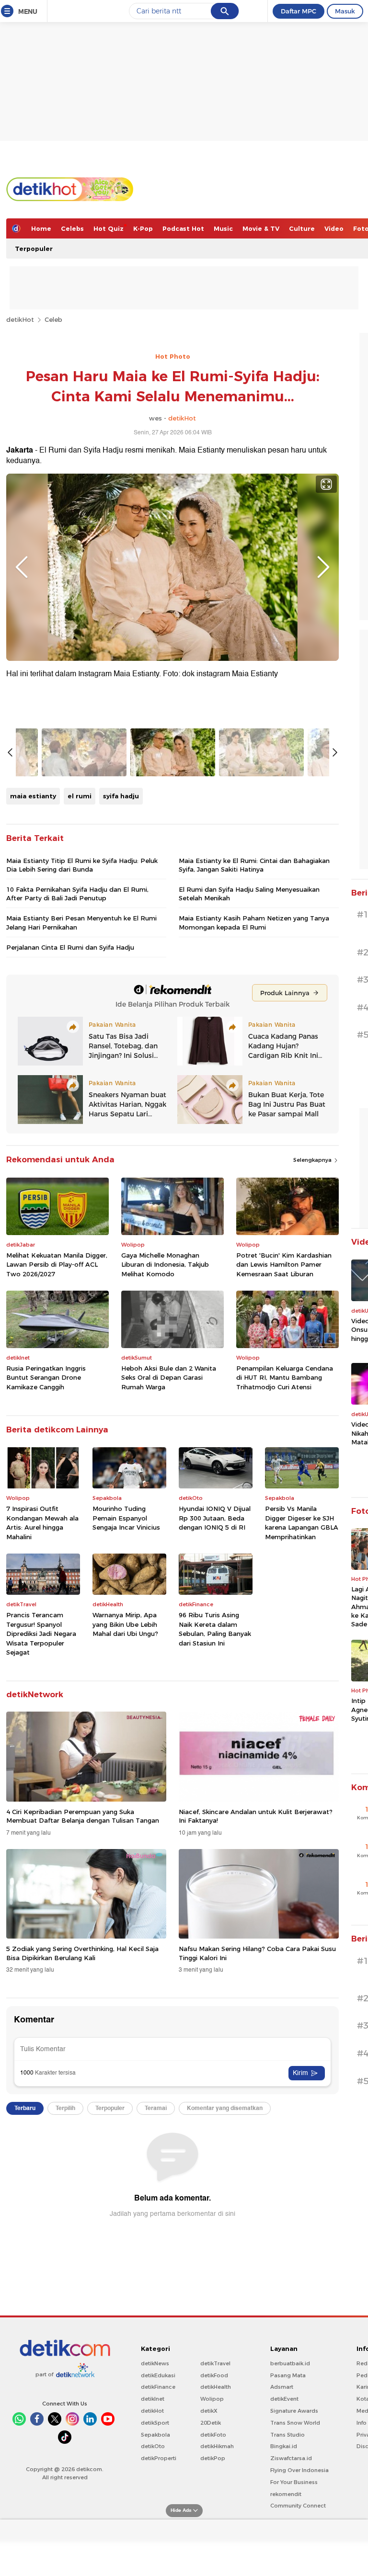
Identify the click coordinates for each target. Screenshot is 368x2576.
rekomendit (286, 2494)
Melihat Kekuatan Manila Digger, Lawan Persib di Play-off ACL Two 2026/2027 (57, 1265)
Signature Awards (294, 2411)
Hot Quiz (109, 228)
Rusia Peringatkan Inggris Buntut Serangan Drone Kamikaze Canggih (46, 1378)
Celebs (72, 228)
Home (41, 228)
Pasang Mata (288, 2375)
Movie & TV (261, 228)
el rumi (80, 796)
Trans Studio (287, 2435)
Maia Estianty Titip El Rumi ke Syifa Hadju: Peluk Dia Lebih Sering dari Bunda (82, 865)
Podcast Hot (183, 228)
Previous (22, 567)
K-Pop (143, 228)
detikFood (214, 2375)
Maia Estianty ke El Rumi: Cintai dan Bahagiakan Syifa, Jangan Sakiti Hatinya (254, 865)
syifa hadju (121, 796)
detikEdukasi (158, 2375)
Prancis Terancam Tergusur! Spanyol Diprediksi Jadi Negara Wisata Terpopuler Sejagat (41, 1634)
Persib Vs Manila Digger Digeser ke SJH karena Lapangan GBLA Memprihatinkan (302, 1523)
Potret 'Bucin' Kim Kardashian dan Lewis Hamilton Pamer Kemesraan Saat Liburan (284, 1265)
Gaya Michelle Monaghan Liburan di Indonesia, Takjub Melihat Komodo (165, 1265)
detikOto (153, 2446)
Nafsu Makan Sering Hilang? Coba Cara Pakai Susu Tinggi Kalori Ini (257, 1953)
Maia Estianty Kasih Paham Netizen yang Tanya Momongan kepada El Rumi (254, 922)
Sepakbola (155, 2435)
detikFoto (213, 2435)
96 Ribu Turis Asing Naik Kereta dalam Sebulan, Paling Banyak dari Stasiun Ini (215, 1629)
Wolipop (212, 2399)
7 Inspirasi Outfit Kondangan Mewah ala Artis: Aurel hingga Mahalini (42, 1523)
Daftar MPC (299, 11)
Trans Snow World (295, 2423)
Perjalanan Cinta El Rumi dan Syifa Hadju (70, 947)
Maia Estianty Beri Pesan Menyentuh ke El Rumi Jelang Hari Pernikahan (81, 922)
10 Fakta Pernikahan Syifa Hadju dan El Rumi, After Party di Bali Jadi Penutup (77, 894)
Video (334, 228)
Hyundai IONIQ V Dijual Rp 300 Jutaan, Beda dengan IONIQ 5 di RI (215, 1518)
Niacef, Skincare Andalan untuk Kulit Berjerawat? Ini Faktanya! (256, 1816)
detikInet (153, 2399)
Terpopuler (34, 249)
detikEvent (284, 2399)
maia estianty (33, 796)
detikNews (155, 2363)
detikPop (213, 2458)
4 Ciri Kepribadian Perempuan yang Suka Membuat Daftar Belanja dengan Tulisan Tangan (83, 1816)
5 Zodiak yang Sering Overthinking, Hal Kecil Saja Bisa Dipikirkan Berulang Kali (82, 1953)
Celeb (53, 319)
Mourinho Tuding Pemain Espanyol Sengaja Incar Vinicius (126, 1518)
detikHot (20, 319)
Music (223, 228)
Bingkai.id (284, 2446)
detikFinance (158, 2387)
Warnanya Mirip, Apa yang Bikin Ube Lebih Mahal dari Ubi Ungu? (125, 1624)
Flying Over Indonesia (299, 2470)
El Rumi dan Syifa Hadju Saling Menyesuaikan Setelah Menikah (249, 894)
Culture (302, 228)
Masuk (345, 11)
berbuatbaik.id (290, 2363)
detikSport (155, 2423)
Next (323, 567)
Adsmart (282, 2387)
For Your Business (294, 2482)
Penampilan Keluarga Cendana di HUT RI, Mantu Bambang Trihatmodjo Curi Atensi (285, 1378)
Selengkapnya (313, 1160)
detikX (209, 2411)
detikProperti (159, 2458)
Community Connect (298, 2506)
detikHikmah (217, 2446)
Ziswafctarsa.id (291, 2458)
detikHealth (216, 2387)
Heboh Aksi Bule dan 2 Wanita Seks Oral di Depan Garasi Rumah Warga (169, 1378)
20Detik (211, 2423)
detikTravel (215, 2363)
